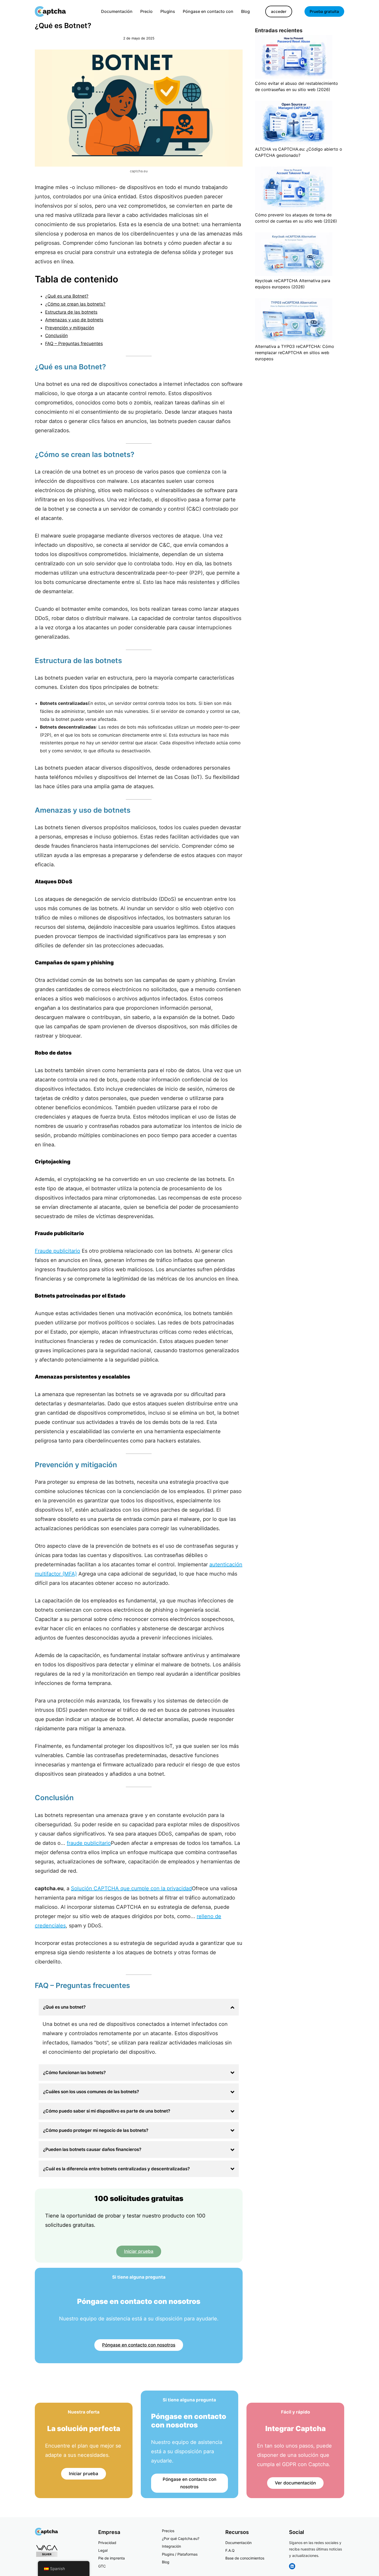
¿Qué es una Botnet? (67, 296)
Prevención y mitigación (70, 328)
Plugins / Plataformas (180, 2554)
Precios (168, 2531)
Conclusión (56, 336)
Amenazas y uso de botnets (74, 320)
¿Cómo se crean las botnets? (75, 304)
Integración (171, 2546)
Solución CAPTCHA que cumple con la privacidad (131, 1888)
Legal (103, 2550)
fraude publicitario (89, 1843)
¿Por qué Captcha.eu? (181, 2538)
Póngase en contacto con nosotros (139, 2345)
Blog (166, 2562)
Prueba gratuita (324, 11)
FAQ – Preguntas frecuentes (74, 344)
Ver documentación (295, 2483)
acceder (279, 11)
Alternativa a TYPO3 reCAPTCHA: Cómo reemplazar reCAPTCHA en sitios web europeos (295, 353)
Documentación (238, 2543)
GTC (102, 2566)
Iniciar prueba (139, 2251)
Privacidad (107, 2543)
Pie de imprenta (112, 2558)
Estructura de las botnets (71, 312)
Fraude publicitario (57, 1251)
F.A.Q (230, 2550)
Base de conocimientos (245, 2558)
